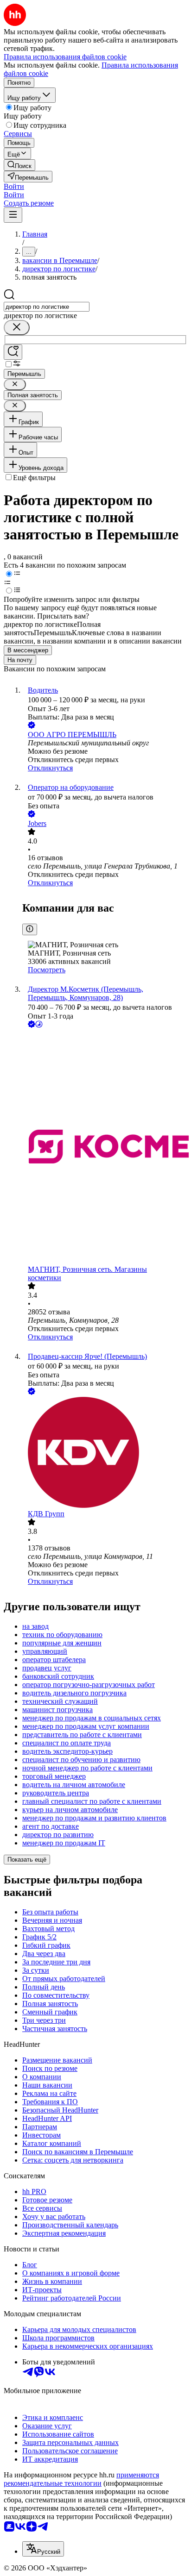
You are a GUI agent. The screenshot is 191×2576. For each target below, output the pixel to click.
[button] (14, 186)
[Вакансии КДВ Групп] (105, 1453)
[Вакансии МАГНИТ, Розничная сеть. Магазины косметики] (105, 1147)
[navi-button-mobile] (13, 215)
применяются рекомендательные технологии (81, 2479)
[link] (19, 165)
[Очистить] (17, 328)
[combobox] (47, 307)
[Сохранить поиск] (13, 352)
